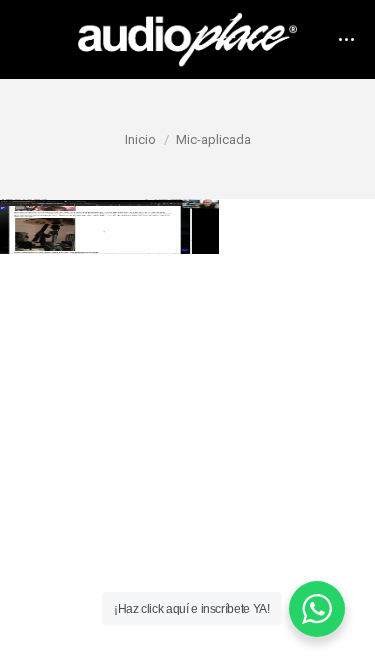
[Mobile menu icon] (346, 39)
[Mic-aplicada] (187, 226)
